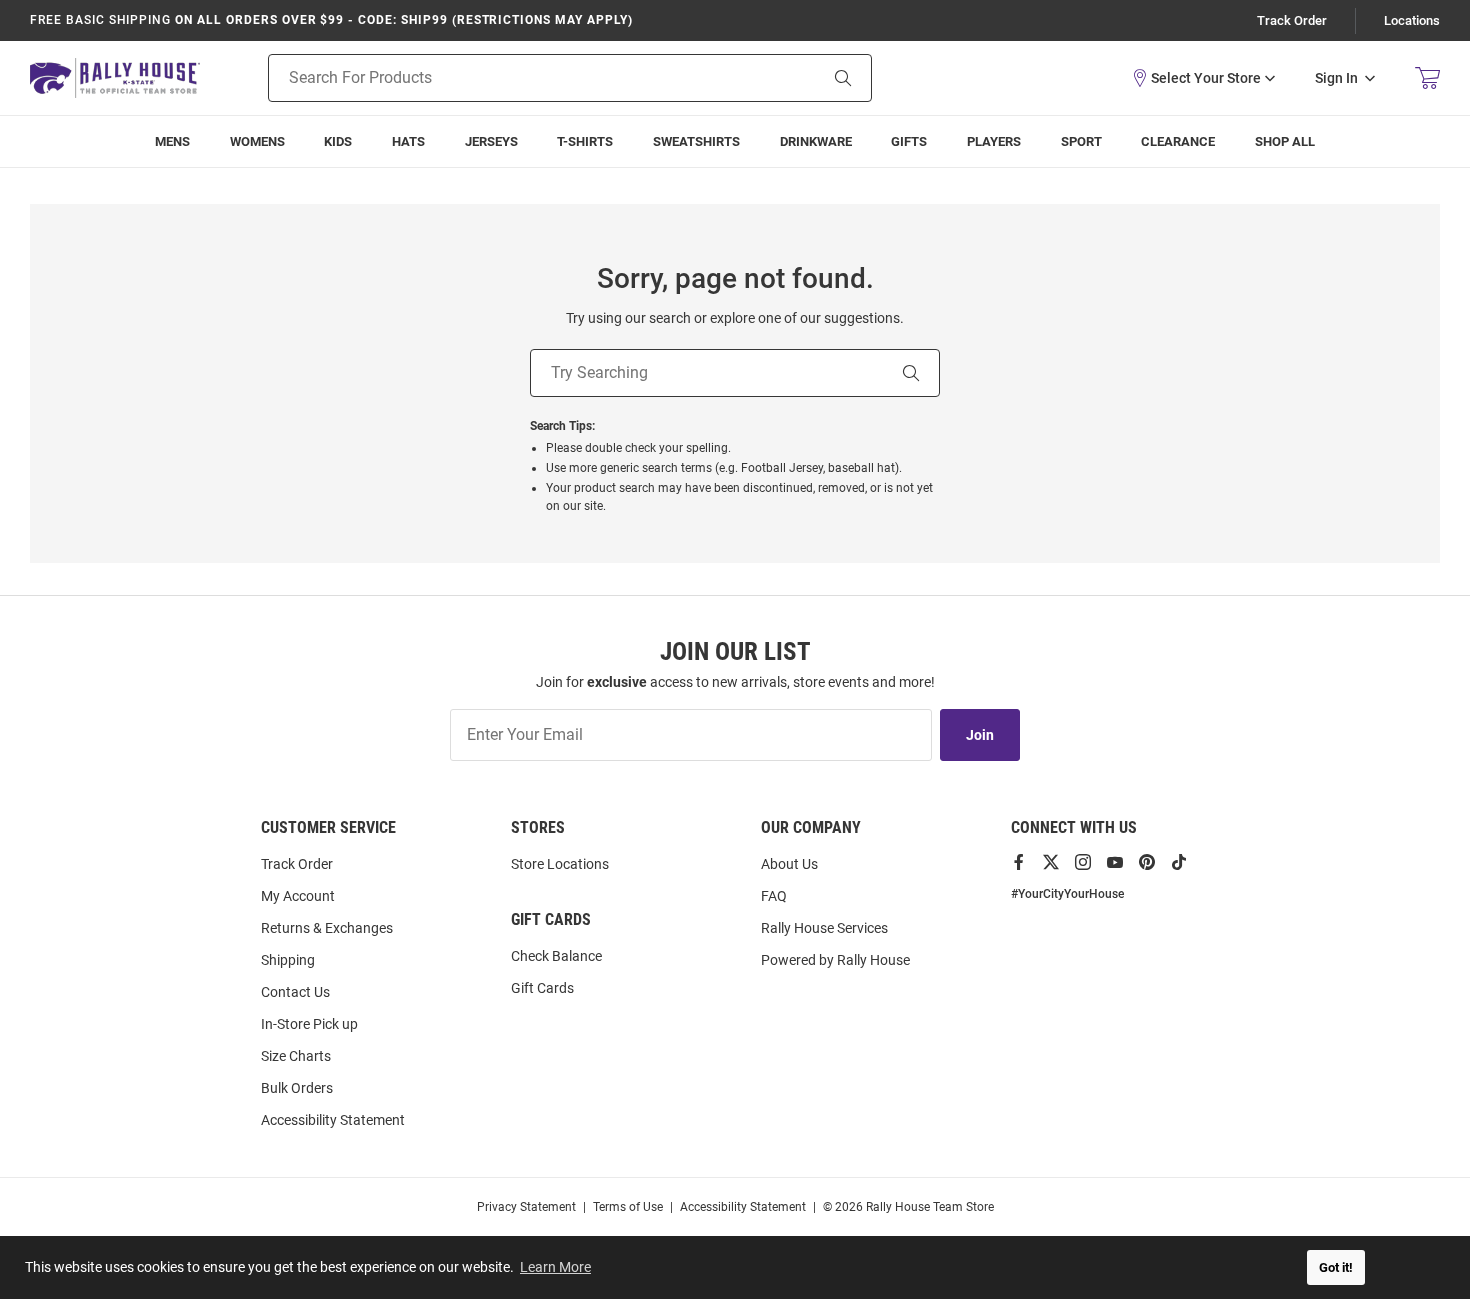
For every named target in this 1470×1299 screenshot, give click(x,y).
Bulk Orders (297, 1088)
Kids (338, 141)
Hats (408, 141)
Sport (1081, 141)
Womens (257, 141)
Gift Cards (542, 988)
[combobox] (517, 78)
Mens (172, 141)
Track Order (1292, 20)
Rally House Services (824, 928)
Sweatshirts (696, 141)
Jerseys (491, 141)
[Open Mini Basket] (1427, 78)
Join (980, 735)
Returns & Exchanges (327, 928)
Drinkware (816, 141)
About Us (789, 864)
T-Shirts (585, 141)
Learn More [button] (555, 1267)
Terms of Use (628, 1207)
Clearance (1178, 141)
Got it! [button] (1336, 1267)
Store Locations (560, 864)
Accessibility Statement (333, 1120)
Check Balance (556, 956)
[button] (1203, 78)
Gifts (909, 141)
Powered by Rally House (835, 960)
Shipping (288, 960)
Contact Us (295, 992)
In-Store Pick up (309, 1024)
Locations (1412, 20)
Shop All (1285, 141)
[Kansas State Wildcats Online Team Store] (115, 77)
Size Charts (296, 1056)
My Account (298, 896)
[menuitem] (994, 141)
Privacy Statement (526, 1207)
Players (994, 141)
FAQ (774, 896)
